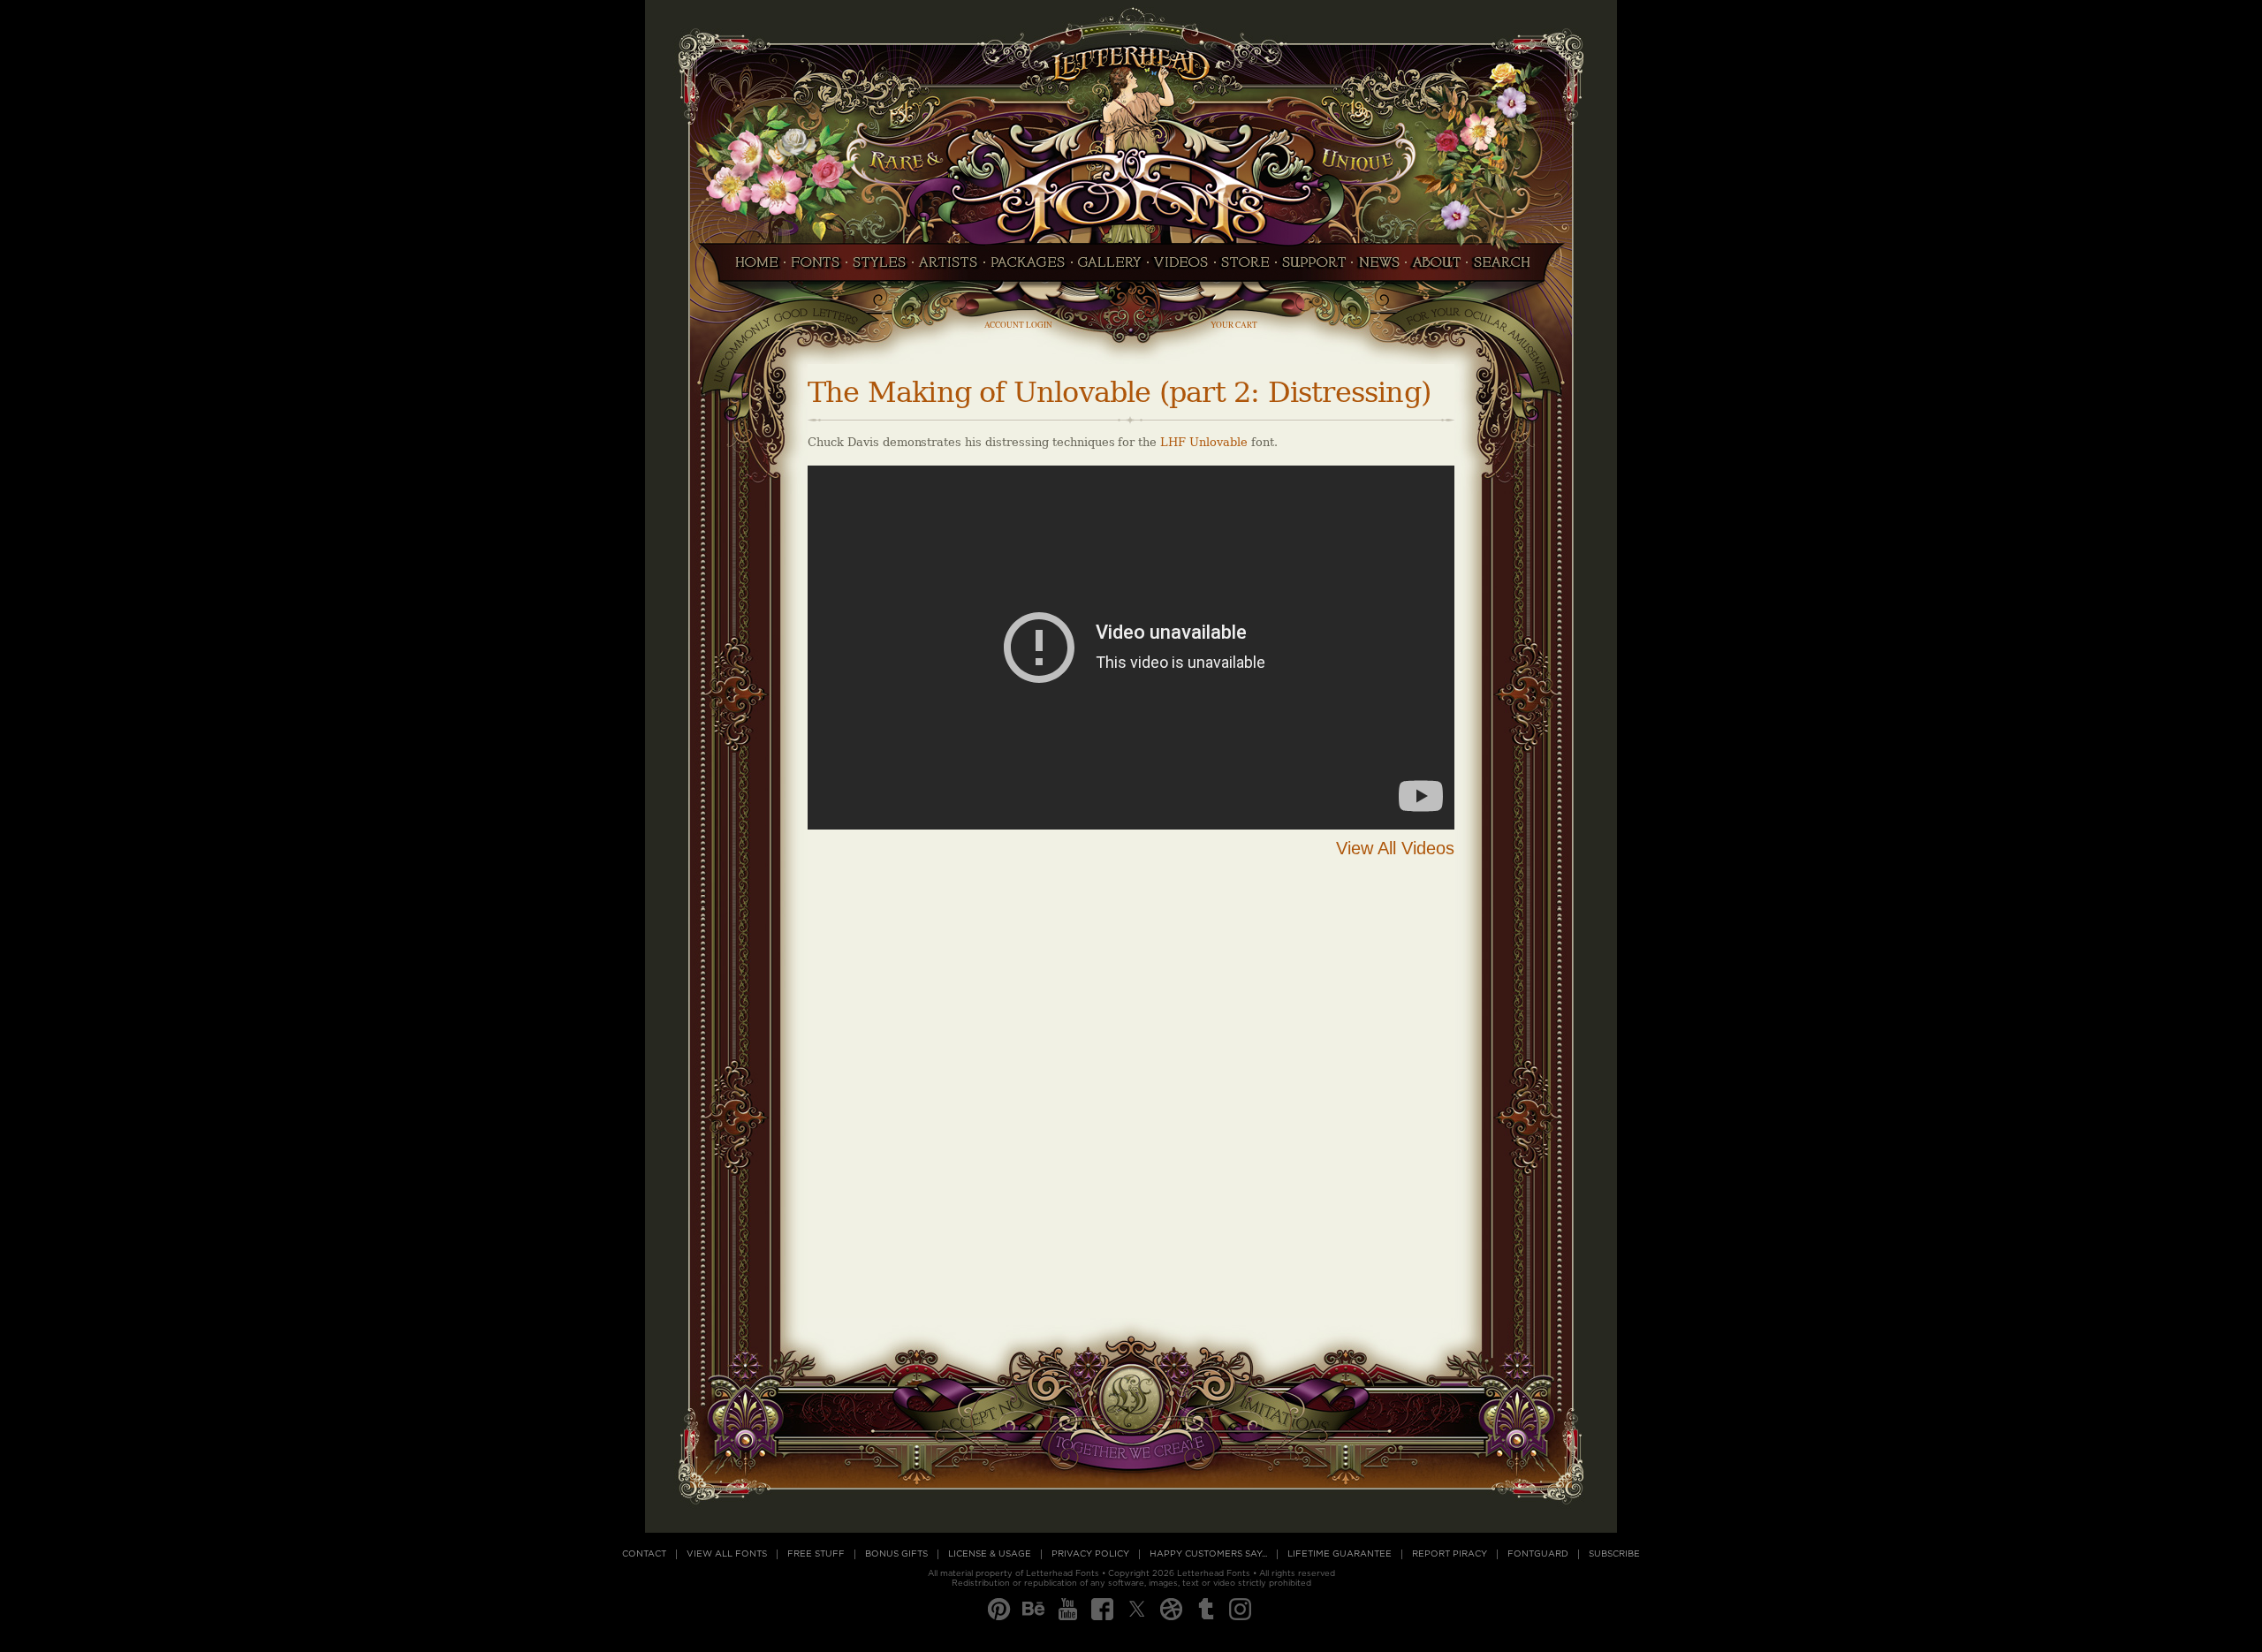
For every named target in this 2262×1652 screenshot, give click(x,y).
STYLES (880, 268)
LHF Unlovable (1204, 442)
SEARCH (1507, 268)
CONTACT (644, 1554)
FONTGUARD (1538, 1554)
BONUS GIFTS (896, 1554)
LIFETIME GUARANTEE (1340, 1554)
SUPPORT (1314, 268)
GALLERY (1110, 268)
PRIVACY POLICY (1090, 1554)
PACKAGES (1028, 268)
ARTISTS (949, 268)
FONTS (816, 268)
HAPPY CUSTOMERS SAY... (1208, 1554)
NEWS (1379, 268)
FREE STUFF (816, 1554)
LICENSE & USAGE (990, 1554)
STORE (1245, 268)
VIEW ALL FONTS (727, 1554)
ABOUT (1436, 268)
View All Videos (1395, 848)
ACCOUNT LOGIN (1018, 325)
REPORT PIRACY (1450, 1554)
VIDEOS (1181, 268)
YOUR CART (1234, 325)
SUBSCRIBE (1614, 1554)
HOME (752, 268)
